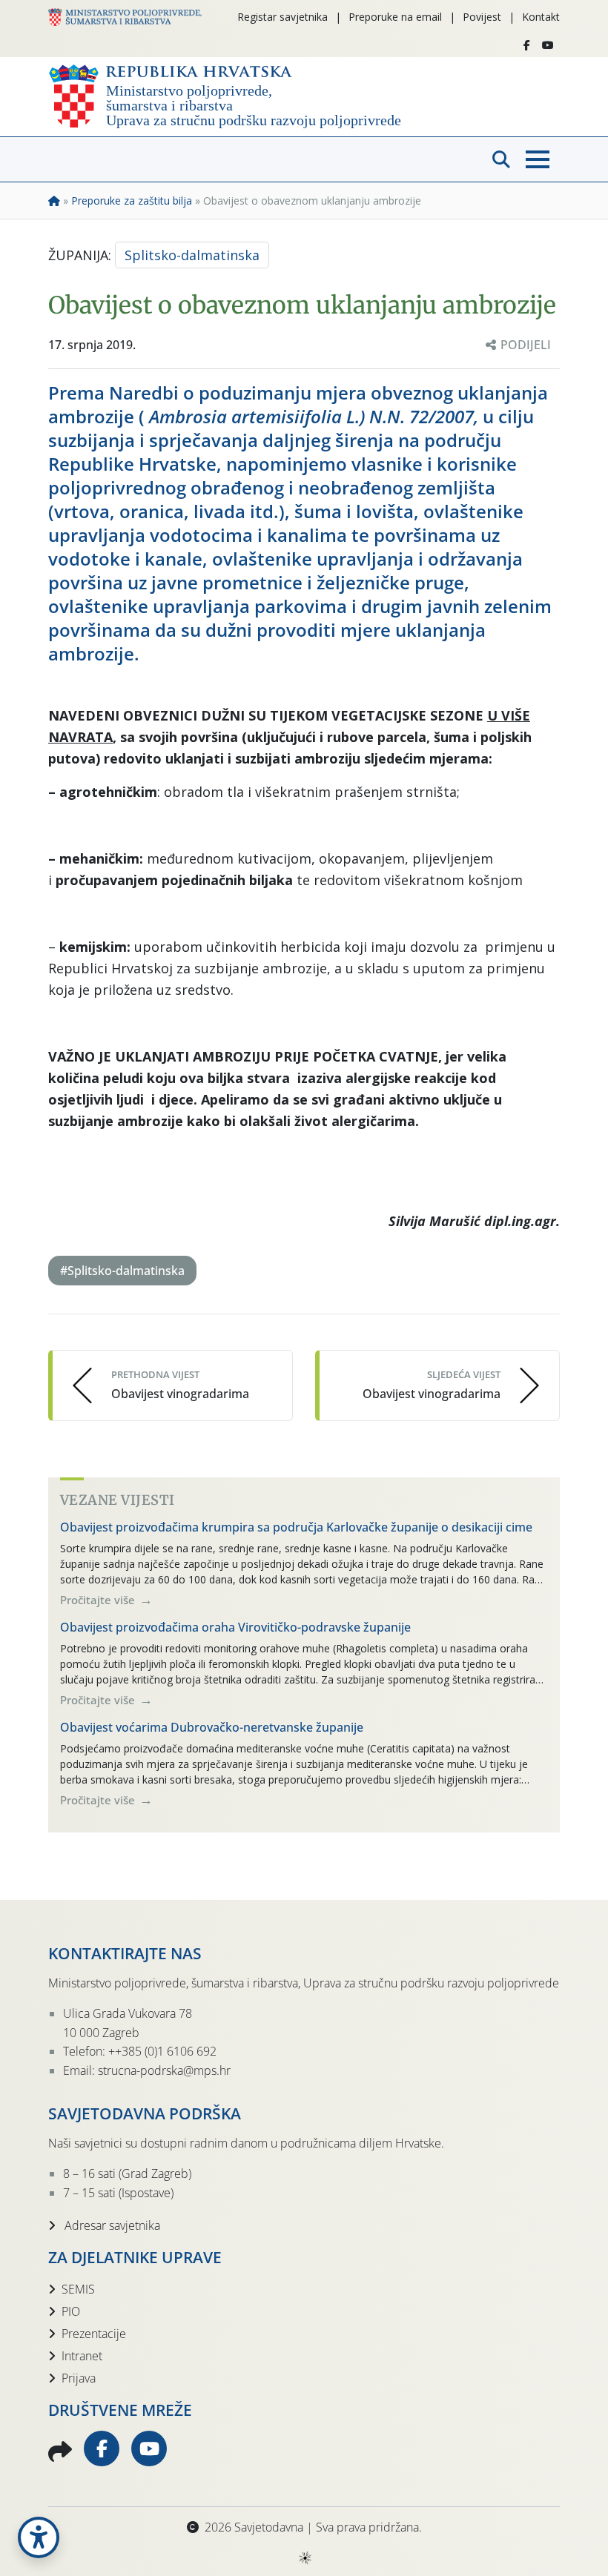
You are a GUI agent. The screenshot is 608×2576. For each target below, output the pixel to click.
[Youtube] (548, 45)
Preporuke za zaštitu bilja (132, 201)
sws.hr (304, 2557)
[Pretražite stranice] (501, 159)
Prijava (79, 2378)
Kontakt (541, 17)
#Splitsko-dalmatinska (122, 1271)
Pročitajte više (99, 1600)
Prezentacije (94, 2334)
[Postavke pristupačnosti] (39, 2537)
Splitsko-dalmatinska (192, 255)
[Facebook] (527, 45)
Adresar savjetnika (111, 2225)
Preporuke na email (395, 17)
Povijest (482, 17)
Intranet (82, 2356)
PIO (71, 2311)
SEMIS (78, 2289)
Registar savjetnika (282, 17)
